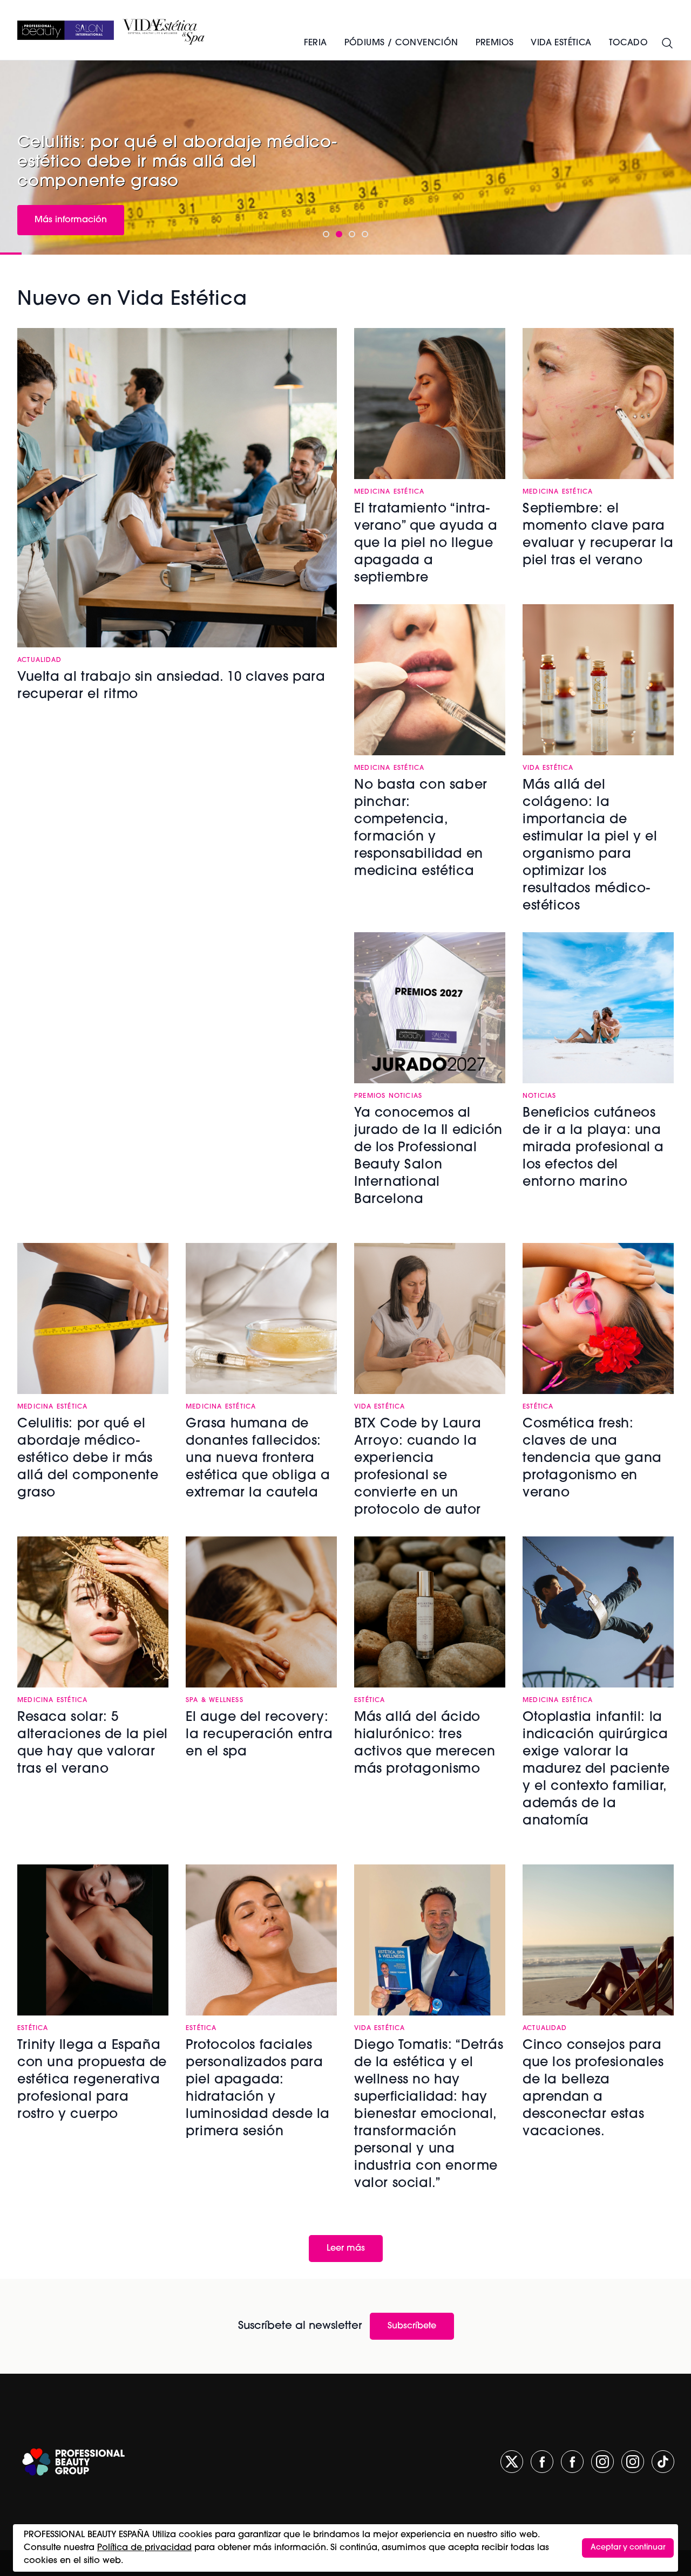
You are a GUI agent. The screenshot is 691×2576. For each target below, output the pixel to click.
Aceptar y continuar (628, 2548)
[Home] (66, 30)
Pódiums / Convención (401, 43)
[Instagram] (602, 2462)
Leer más (346, 2249)
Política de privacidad (144, 2548)
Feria (316, 43)
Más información (71, 220)
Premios (495, 43)
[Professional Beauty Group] (73, 2462)
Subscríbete (412, 2326)
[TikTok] (663, 2462)
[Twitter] (512, 2462)
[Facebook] (542, 2462)
